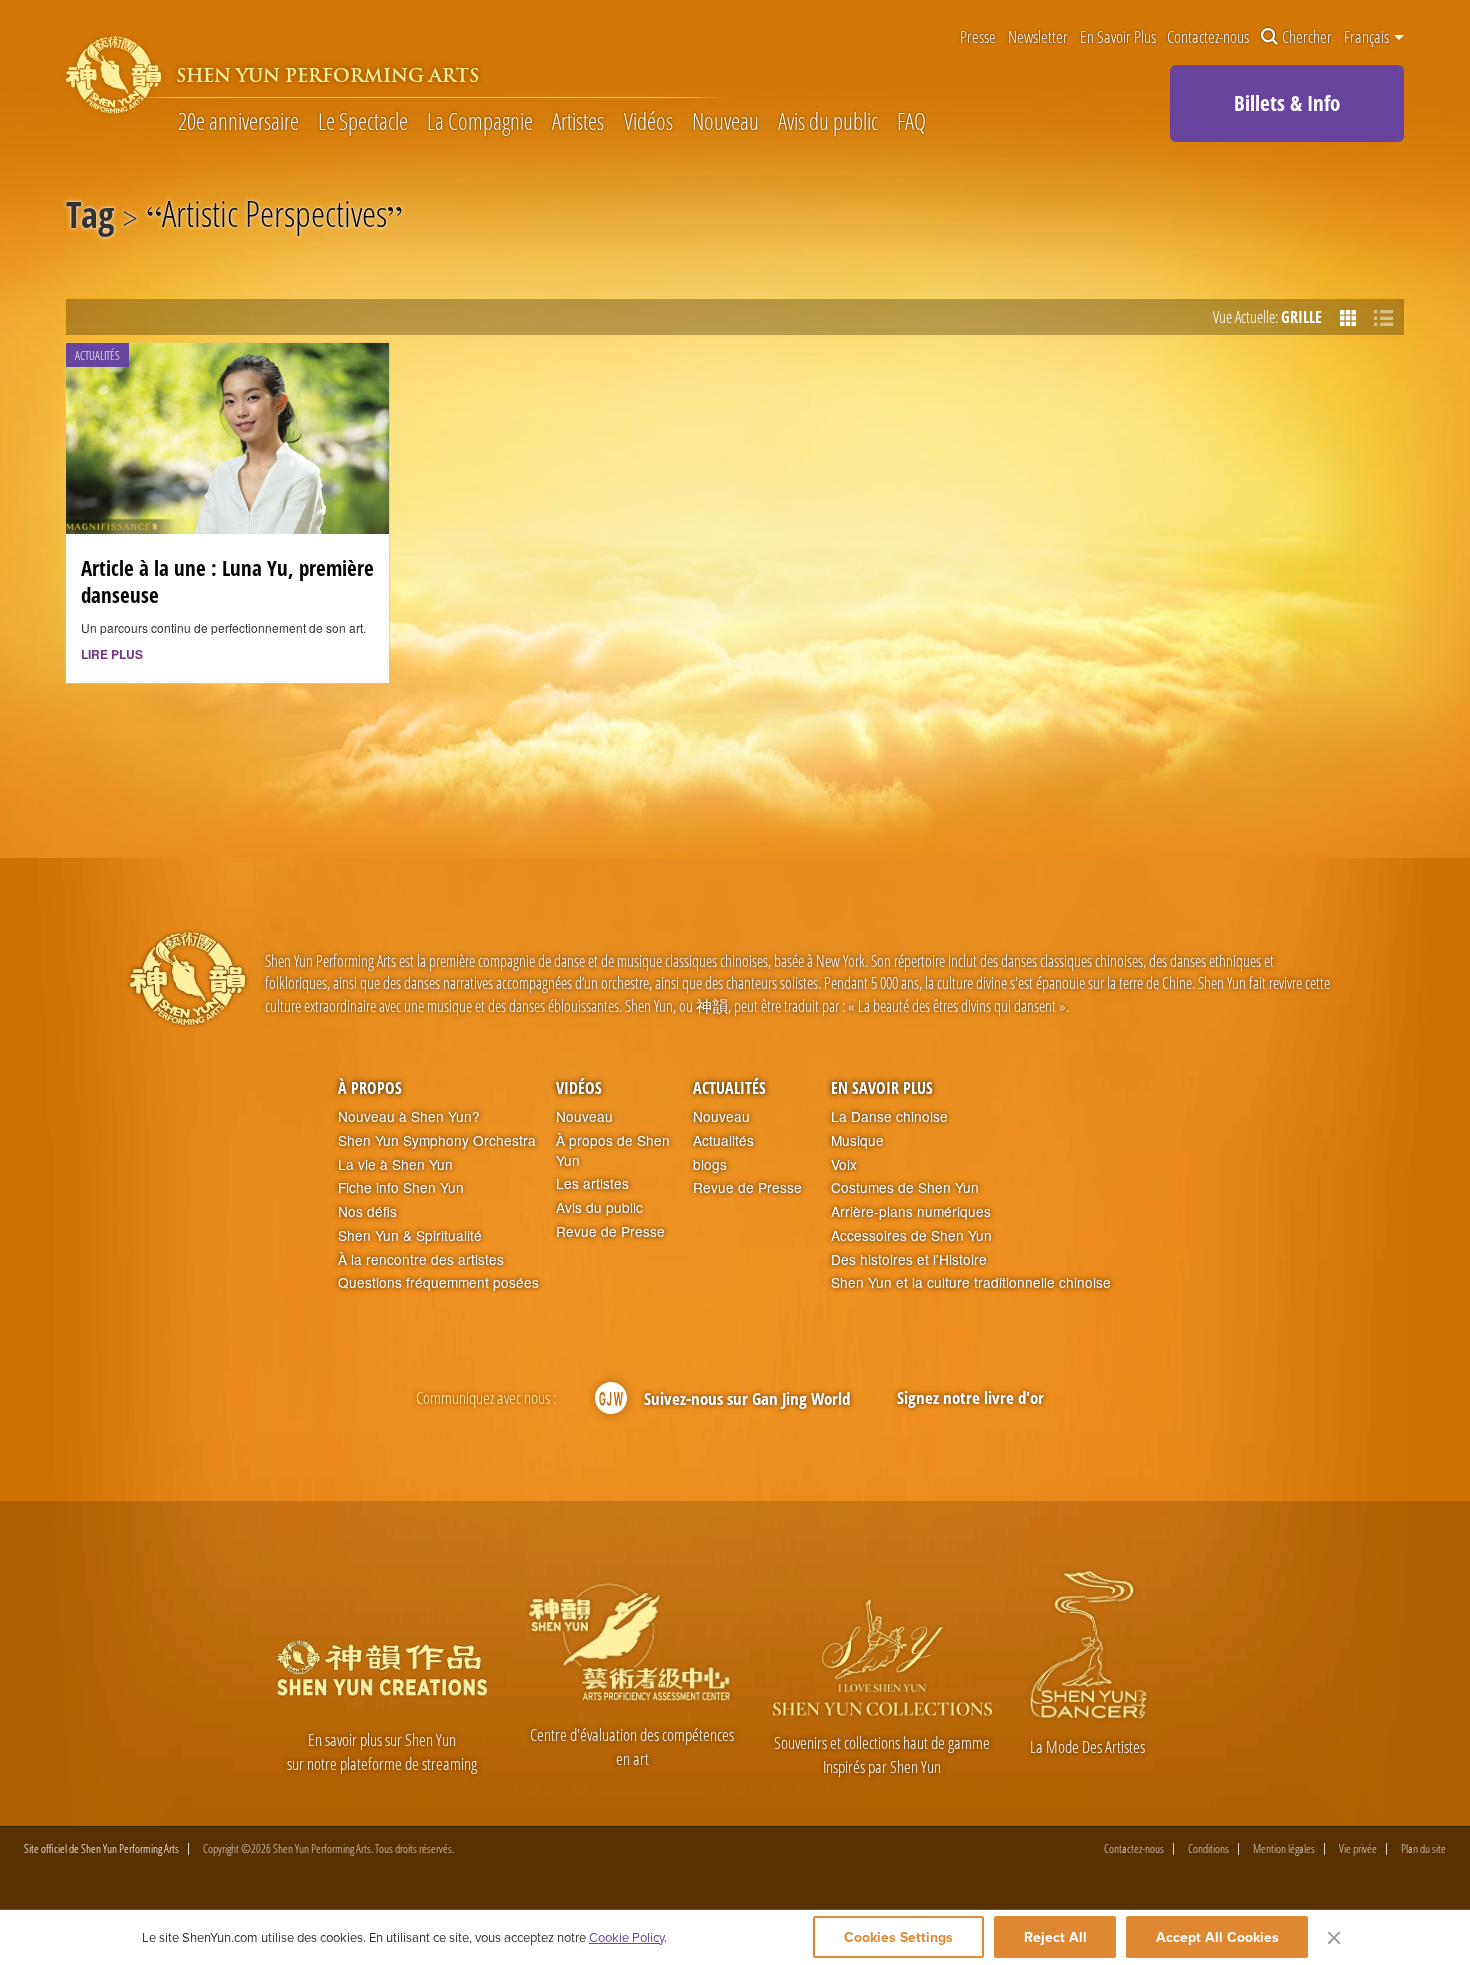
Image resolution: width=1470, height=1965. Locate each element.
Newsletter (1038, 37)
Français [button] (1368, 37)
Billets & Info (1287, 103)
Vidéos (648, 122)
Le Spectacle (363, 122)
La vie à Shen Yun (395, 1164)
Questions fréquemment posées (438, 1282)
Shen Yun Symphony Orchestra (437, 1140)
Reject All (1055, 1937)
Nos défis (367, 1211)
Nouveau (725, 122)
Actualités (729, 1088)
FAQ (911, 122)
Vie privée (1358, 1849)
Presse (978, 37)
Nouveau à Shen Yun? (409, 1116)
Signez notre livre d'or (970, 1397)
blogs (710, 1164)
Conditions (1208, 1849)
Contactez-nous (1208, 37)
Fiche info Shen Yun (401, 1187)
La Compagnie (480, 122)
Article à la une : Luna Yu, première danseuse (227, 581)
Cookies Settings (898, 1937)
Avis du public (828, 122)
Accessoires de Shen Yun (911, 1235)
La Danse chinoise (889, 1116)
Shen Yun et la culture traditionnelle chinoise (971, 1282)
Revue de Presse (610, 1231)
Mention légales (1284, 1849)
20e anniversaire (238, 122)
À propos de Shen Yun (613, 1150)
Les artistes (592, 1183)
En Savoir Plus (1118, 37)
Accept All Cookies (1217, 1937)
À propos (370, 1088)
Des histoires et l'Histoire (909, 1259)
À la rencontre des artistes (421, 1259)
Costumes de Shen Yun (905, 1187)
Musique (857, 1140)
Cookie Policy (626, 1937)
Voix (844, 1164)
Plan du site (1423, 1849)
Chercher (1307, 37)
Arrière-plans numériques (911, 1211)
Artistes (578, 122)
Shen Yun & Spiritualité (410, 1235)
